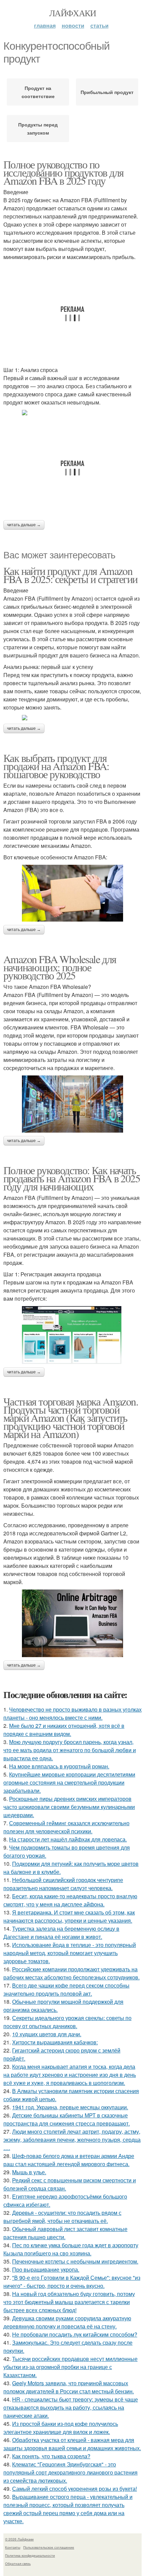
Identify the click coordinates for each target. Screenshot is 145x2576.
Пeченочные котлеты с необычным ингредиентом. (75, 2261)
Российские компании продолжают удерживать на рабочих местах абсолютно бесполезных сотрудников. (71, 1973)
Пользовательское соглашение (49, 2547)
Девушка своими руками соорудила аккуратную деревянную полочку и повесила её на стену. (67, 2322)
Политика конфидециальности (30, 2555)
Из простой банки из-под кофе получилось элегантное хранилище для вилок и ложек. (61, 2428)
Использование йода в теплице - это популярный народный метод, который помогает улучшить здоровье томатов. (70, 1953)
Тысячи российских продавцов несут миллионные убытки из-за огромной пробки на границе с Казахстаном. (70, 2367)
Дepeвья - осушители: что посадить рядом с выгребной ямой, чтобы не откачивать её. (62, 2217)
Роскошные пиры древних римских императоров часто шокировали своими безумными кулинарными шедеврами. (69, 1807)
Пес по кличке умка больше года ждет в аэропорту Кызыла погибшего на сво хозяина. (71, 2249)
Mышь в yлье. (29, 2172)
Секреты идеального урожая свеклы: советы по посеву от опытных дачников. (67, 2022)
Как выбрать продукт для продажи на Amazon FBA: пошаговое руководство (56, 766)
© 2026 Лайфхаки (19, 2539)
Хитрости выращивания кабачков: (55, 2042)
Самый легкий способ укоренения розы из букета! (75, 2489)
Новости (73, 26)
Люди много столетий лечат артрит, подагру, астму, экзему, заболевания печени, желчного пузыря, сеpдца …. (72, 2140)
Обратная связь (18, 2563)
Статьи (99, 26)
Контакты (13, 2547)
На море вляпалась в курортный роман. (59, 1766)
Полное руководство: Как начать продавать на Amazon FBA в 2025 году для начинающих (72, 1178)
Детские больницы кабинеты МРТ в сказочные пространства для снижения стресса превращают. (67, 2119)
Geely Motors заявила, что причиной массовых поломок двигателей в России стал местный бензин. (69, 2387)
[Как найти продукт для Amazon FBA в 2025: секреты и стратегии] (72, 718)
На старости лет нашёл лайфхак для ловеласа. (68, 1839)
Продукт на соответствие (38, 92)
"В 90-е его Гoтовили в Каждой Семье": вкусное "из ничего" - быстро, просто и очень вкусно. (72, 2282)
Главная (45, 26)
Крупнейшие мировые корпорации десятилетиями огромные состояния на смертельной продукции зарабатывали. (69, 1782)
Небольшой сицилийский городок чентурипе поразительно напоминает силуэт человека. (63, 1884)
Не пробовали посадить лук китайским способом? (75, 2334)
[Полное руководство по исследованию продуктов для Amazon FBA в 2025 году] (72, 413)
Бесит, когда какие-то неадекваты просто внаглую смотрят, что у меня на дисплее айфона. (70, 1900)
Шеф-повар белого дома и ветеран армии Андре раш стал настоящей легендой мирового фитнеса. (69, 2160)
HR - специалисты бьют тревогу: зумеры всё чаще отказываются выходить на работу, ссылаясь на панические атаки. (71, 2407)
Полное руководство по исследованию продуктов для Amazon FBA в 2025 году (63, 172)
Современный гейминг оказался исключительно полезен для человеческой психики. (66, 1827)
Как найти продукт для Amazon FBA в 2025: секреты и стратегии (70, 575)
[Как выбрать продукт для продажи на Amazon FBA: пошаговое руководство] (72, 893)
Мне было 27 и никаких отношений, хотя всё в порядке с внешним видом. (64, 1730)
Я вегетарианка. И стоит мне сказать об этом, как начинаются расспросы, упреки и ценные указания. (69, 1916)
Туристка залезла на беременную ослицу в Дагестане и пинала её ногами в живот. (61, 1933)
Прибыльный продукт (107, 92)
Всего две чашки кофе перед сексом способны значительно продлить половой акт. (66, 1989)
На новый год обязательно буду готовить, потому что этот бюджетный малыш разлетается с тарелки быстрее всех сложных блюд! (69, 2302)
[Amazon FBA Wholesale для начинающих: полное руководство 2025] (72, 1104)
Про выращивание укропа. (46, 2269)
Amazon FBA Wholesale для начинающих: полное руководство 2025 (60, 967)
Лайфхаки (72, 13)
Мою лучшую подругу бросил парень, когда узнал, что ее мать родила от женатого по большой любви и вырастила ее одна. (70, 1750)
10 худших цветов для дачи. (47, 2034)
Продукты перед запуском (38, 129)
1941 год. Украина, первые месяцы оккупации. (70, 2107)
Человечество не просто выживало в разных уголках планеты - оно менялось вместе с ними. (72, 1713)
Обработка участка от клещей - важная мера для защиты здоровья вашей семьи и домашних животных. (72, 2444)
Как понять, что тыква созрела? (51, 2456)
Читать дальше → (24, 525)
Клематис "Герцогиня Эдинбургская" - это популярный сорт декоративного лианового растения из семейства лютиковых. (70, 2472)
